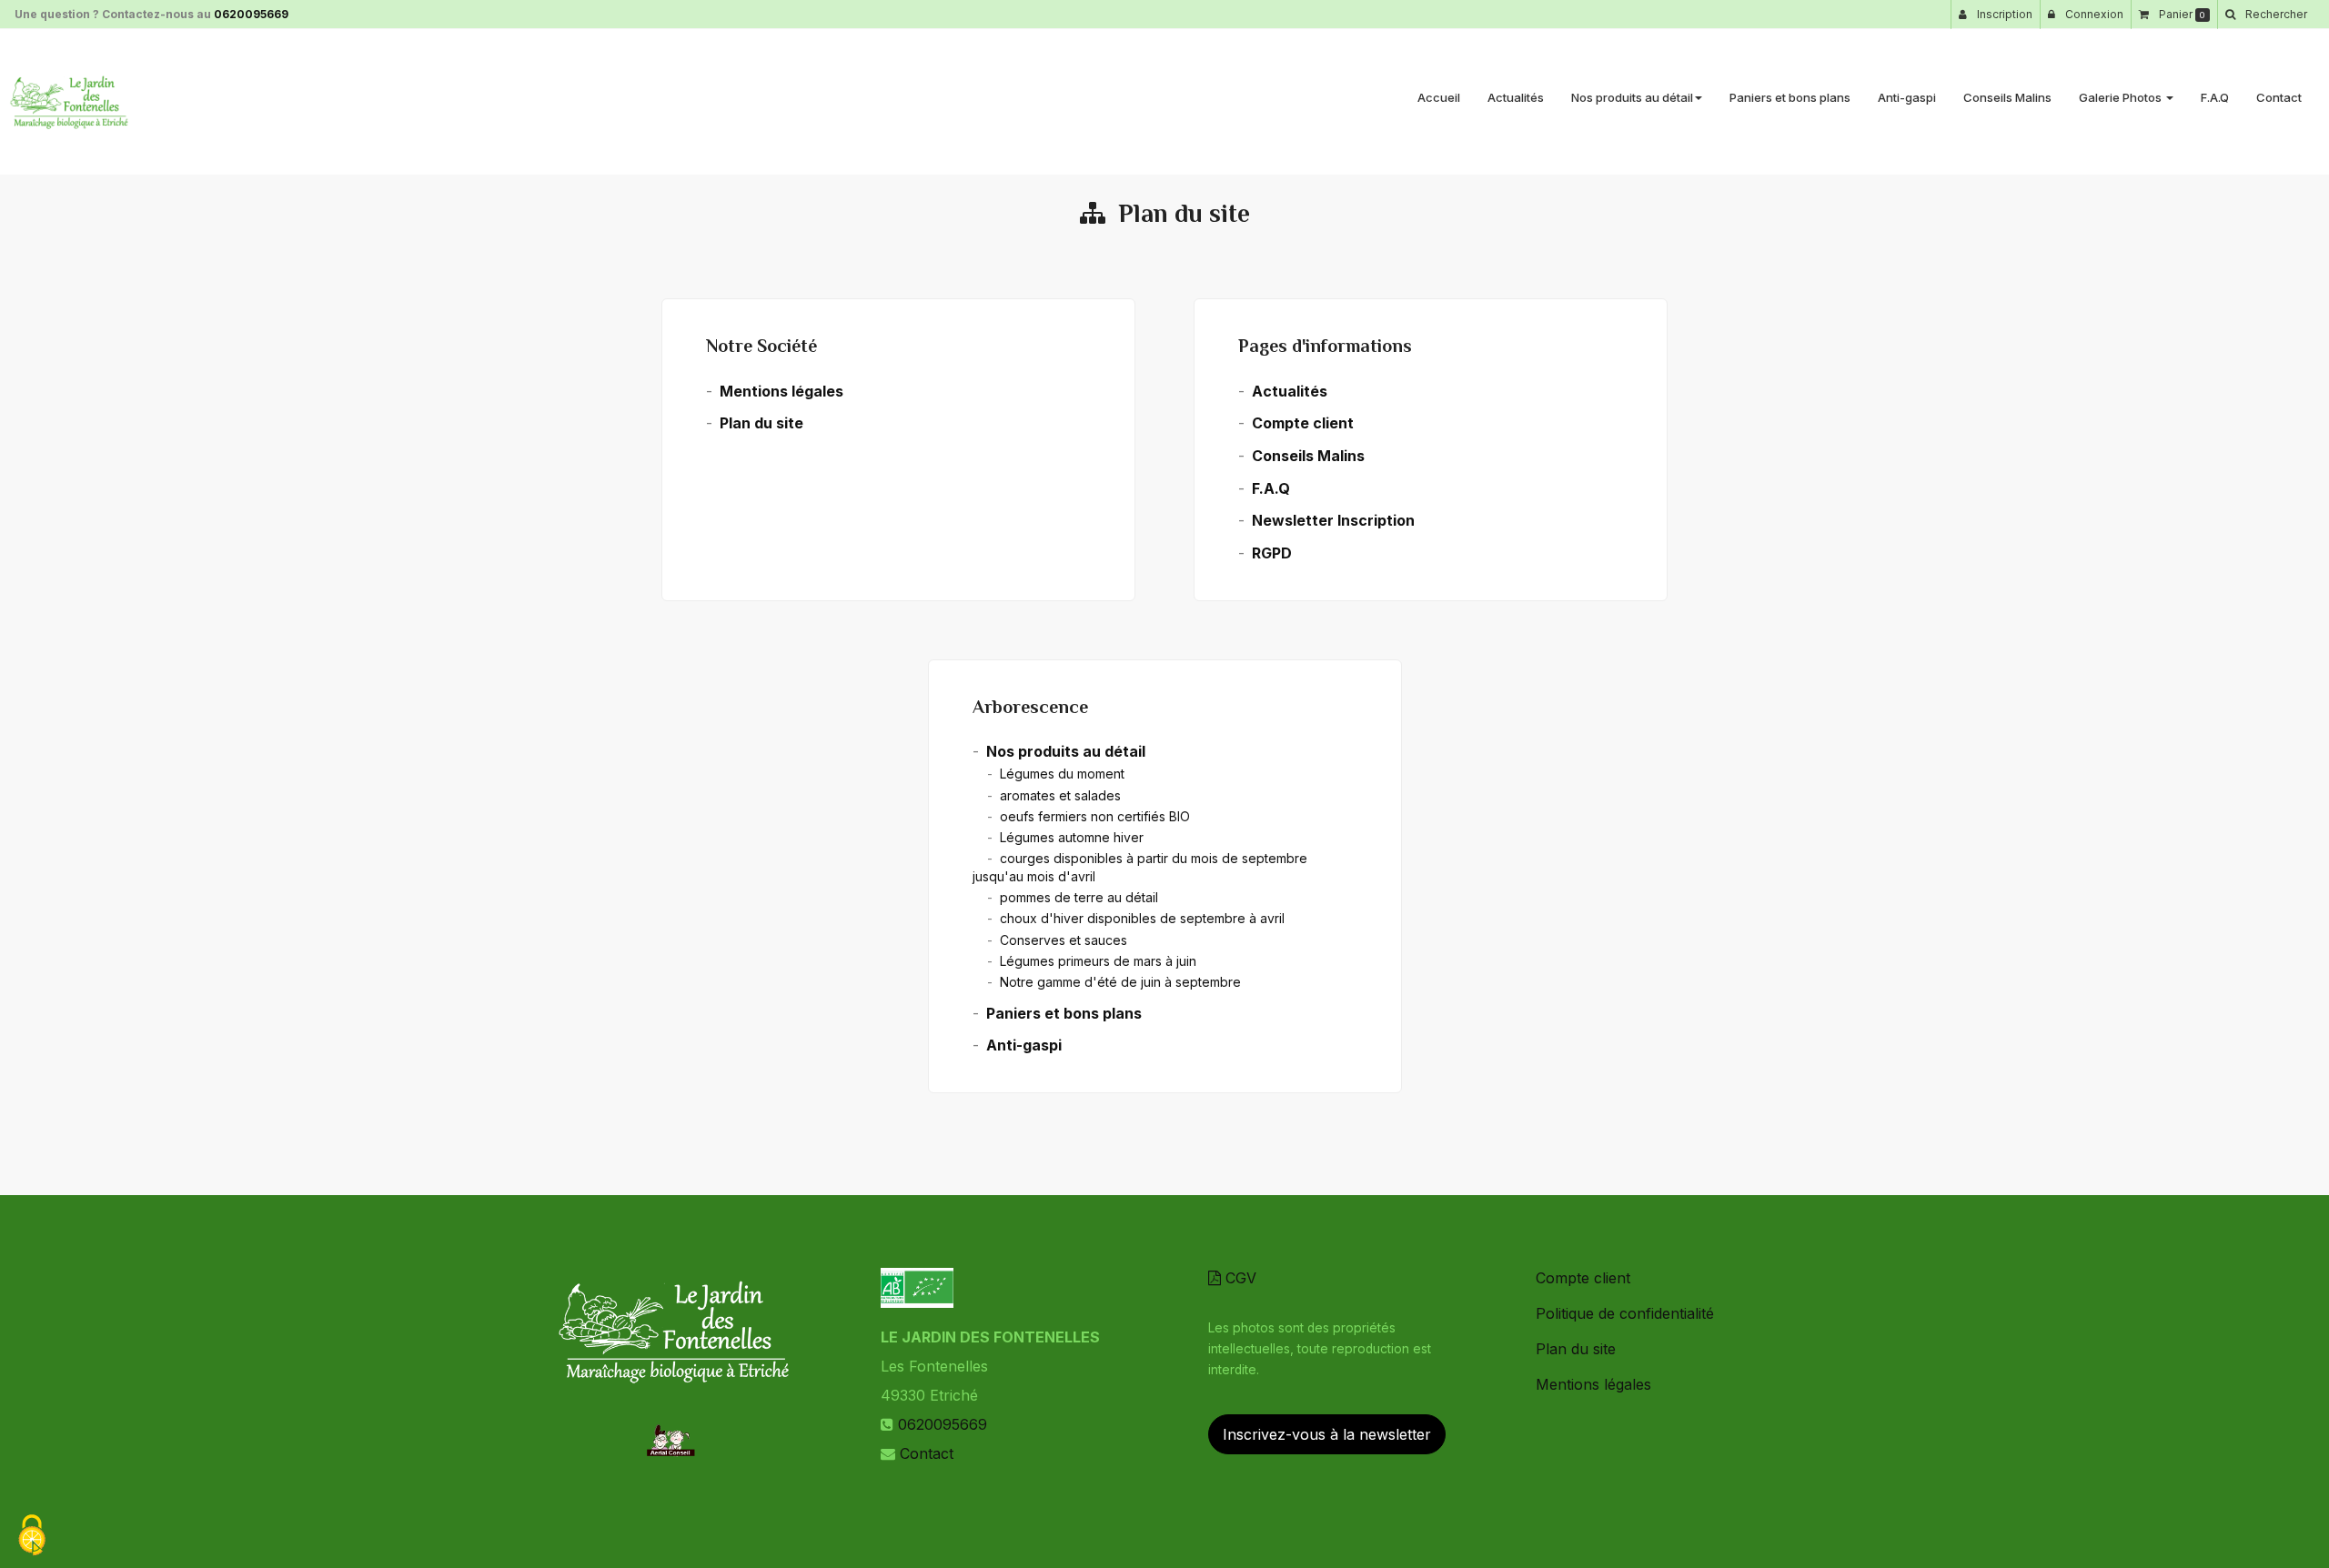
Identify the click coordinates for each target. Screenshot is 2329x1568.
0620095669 (251, 14)
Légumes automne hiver (1072, 837)
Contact (2279, 97)
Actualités (1516, 97)
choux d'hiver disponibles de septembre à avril (1142, 918)
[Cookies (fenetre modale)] (32, 1537)
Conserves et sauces (1064, 940)
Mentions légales (781, 391)
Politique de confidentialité (1625, 1313)
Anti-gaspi (1907, 97)
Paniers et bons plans (1790, 97)
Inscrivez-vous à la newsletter (1327, 1434)
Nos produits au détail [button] (1632, 97)
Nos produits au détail (1066, 751)
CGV (1239, 1278)
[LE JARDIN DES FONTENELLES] (69, 102)
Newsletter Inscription (1333, 520)
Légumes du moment (1062, 774)
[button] (2266, 15)
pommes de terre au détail (1079, 897)
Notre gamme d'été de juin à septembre (1120, 982)
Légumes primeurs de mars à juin (1098, 961)
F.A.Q (2215, 97)
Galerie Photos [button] (2122, 97)
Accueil (1439, 97)
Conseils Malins (2007, 97)
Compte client (1303, 423)
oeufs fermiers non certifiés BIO (1095, 816)
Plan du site (761, 423)
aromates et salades (1060, 795)
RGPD (1272, 553)
